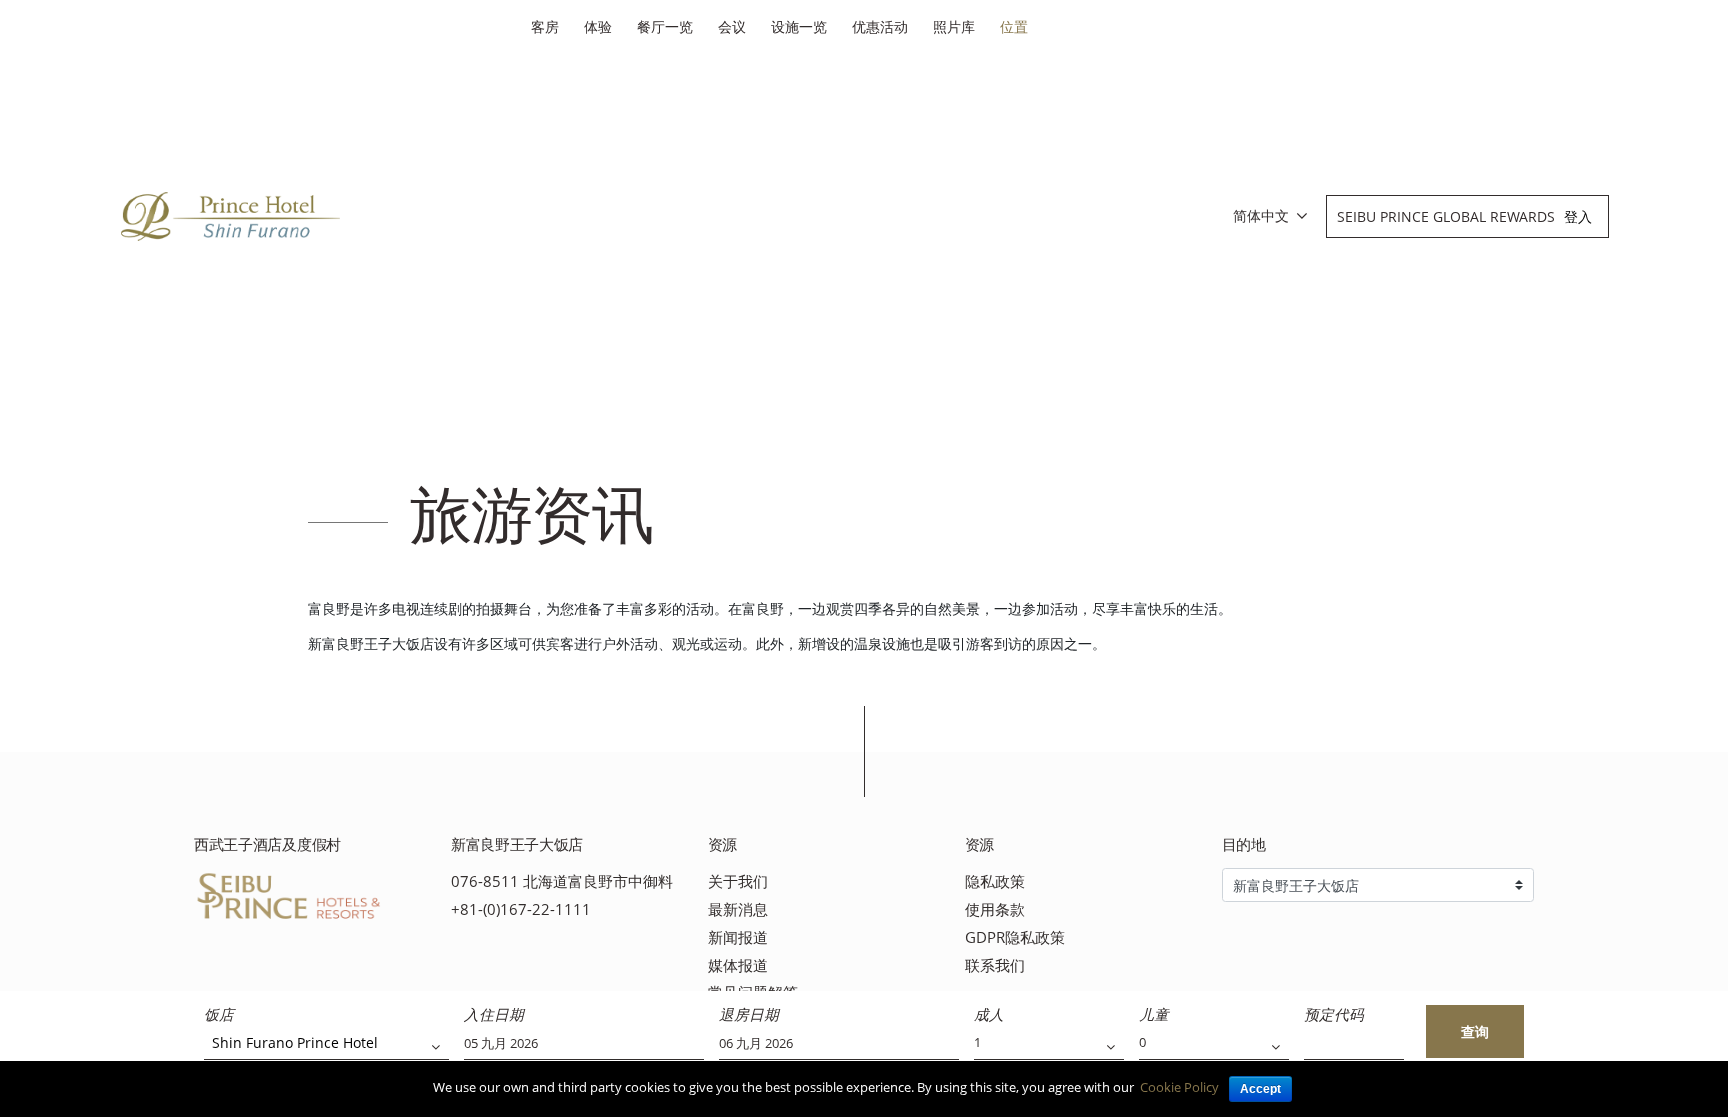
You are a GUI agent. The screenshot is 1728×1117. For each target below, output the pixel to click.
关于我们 (738, 881)
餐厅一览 (665, 26)
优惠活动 (880, 26)
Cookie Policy (1179, 1087)
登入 (1578, 216)
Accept (1260, 1089)
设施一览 (799, 26)
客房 (545, 26)
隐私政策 (995, 881)
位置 (1014, 26)
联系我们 (995, 965)
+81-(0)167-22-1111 (521, 909)
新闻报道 (738, 937)
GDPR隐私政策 (1015, 937)
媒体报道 (738, 965)
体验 (598, 26)
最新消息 (738, 909)
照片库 (954, 26)
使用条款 (995, 909)
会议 (732, 26)
